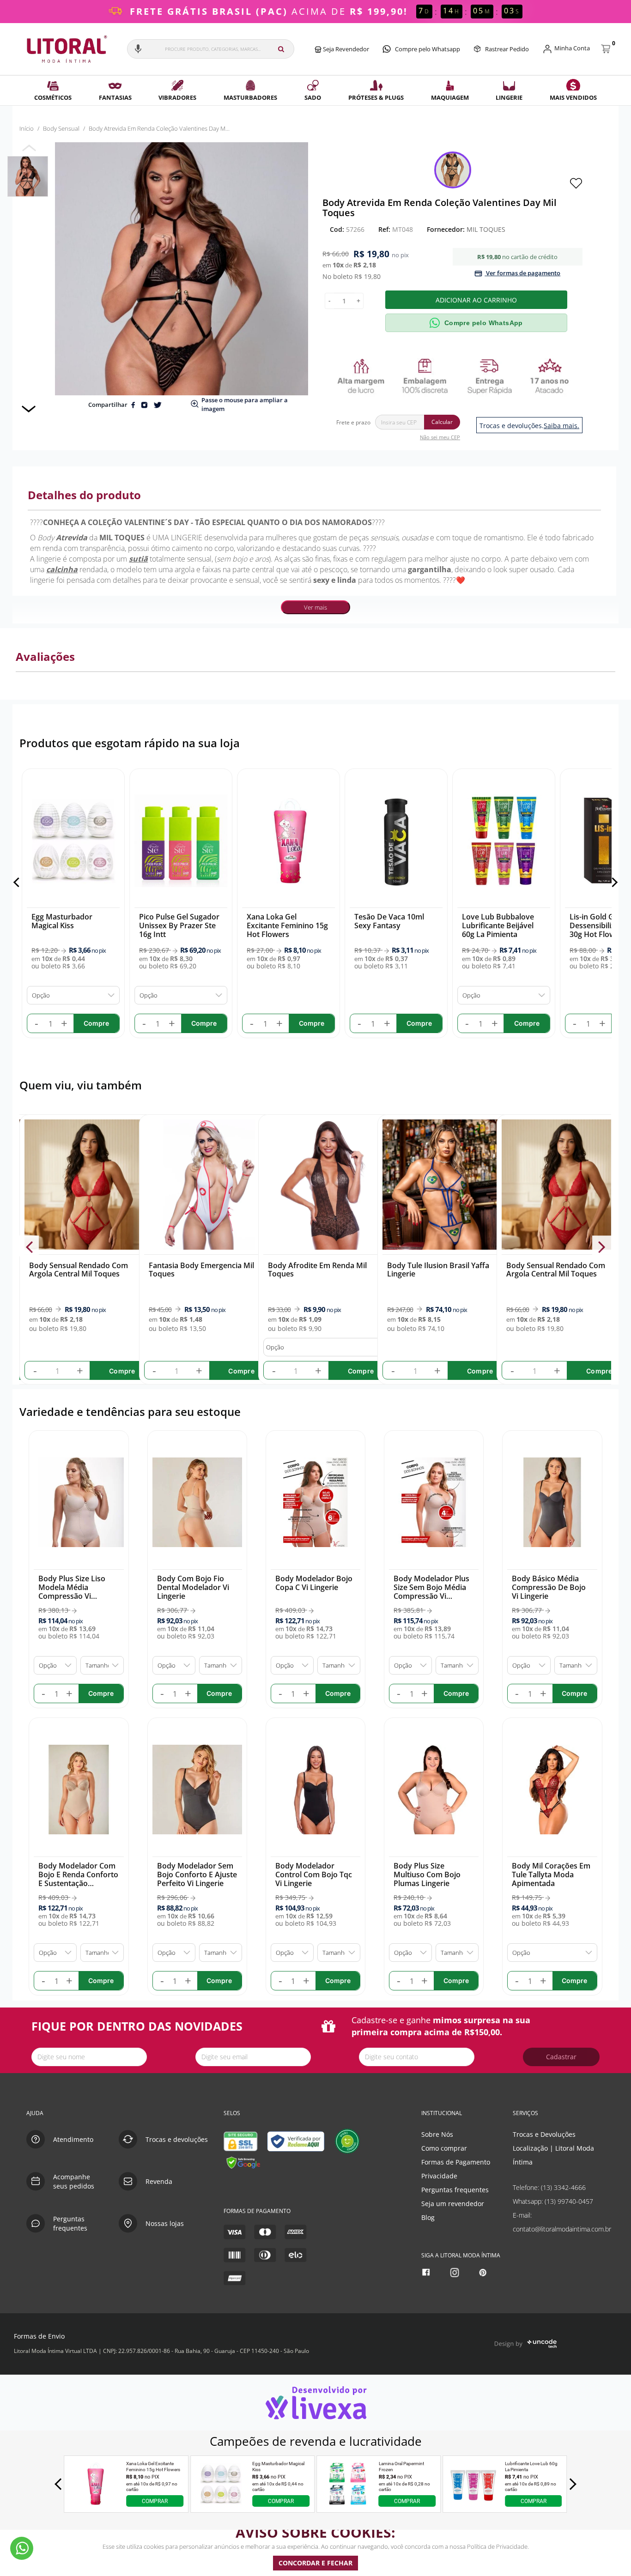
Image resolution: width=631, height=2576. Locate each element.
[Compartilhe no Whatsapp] (145, 405)
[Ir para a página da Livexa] (315, 2403)
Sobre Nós (437, 2134)
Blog (428, 2217)
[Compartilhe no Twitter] (158, 405)
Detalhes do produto (84, 495)
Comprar (155, 2501)
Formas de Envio (39, 2336)
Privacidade (439, 2176)
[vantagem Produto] (452, 376)
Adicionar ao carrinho (476, 300)
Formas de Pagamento (456, 2162)
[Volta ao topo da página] (609, 2083)
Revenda (159, 2181)
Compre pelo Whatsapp (428, 49)
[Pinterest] (484, 2272)
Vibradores (177, 97)
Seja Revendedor (345, 49)
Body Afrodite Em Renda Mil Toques (317, 1270)
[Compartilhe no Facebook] (134, 405)
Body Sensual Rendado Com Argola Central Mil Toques (79, 1270)
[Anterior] (18, 882)
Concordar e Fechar (315, 2563)
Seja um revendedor (453, 2204)
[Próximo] (613, 882)
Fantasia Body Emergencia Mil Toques (201, 1270)
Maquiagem (450, 97)
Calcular (442, 422)
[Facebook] (427, 2272)
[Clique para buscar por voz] (138, 49)
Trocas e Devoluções (544, 2134)
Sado (313, 97)
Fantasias (115, 97)
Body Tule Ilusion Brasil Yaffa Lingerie (438, 1270)
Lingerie (509, 97)
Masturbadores (250, 97)
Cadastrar (561, 2057)
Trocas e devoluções (177, 2139)
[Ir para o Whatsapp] (22, 2548)
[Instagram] (456, 2272)
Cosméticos (53, 97)
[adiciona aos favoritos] (576, 182)
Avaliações (45, 656)
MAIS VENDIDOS (573, 97)
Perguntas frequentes (455, 2190)
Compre (122, 1370)
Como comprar (444, 2148)
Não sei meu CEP (440, 437)
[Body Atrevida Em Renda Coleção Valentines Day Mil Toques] (28, 176)
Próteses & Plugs (376, 97)
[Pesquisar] (281, 49)
